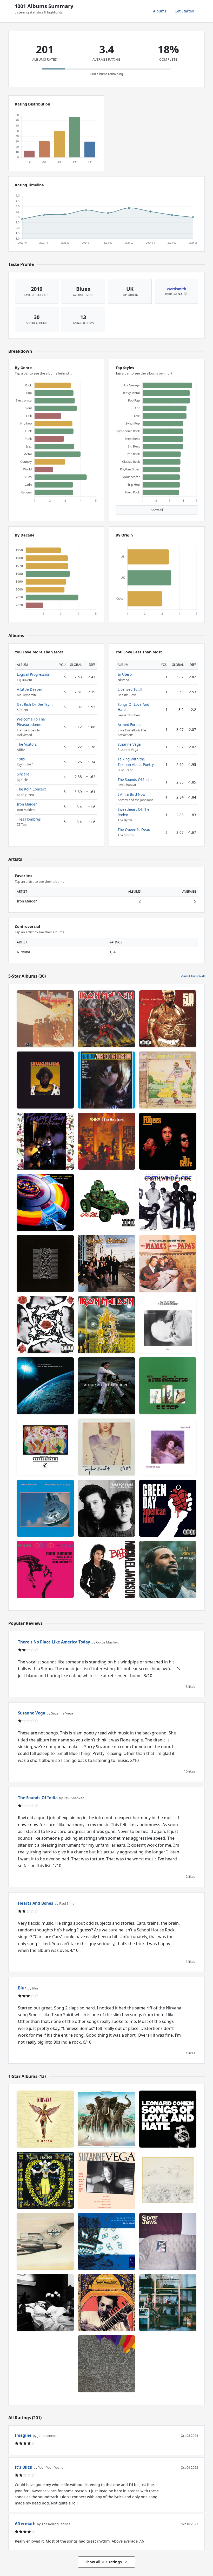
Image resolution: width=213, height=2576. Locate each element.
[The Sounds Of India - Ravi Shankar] (106, 2303)
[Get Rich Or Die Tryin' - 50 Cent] (168, 1019)
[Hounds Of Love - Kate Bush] (168, 1447)
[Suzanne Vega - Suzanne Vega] (106, 2180)
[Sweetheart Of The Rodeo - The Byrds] (45, 2180)
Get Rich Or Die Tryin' (35, 704)
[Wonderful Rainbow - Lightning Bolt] (106, 2364)
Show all (157, 510)
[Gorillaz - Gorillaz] (106, 1202)
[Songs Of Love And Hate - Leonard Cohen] (168, 2119)
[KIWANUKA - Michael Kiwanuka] (45, 1080)
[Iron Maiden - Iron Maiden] (106, 1325)
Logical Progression (34, 674)
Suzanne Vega (129, 744)
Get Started (184, 11)
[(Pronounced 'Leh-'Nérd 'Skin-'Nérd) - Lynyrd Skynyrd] (106, 1264)
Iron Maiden (27, 804)
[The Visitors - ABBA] (106, 1141)
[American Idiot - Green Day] (168, 1508)
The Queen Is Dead (134, 830)
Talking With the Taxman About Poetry (136, 762)
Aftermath (25, 2524)
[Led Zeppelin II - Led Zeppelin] (45, 1019)
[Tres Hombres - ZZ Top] (168, 1386)
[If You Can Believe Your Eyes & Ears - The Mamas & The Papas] (168, 1264)
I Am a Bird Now (132, 794)
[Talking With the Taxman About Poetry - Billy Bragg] (106, 2241)
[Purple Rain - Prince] (45, 1141)
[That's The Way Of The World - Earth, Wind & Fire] (168, 1202)
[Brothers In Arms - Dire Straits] (45, 1508)
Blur (22, 1988)
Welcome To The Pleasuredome (31, 722)
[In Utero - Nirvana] (45, 2119)
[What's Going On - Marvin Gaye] (168, 1569)
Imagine (23, 2435)
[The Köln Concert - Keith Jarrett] (168, 1325)
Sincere (23, 774)
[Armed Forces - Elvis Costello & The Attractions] (106, 2119)
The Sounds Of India (135, 779)
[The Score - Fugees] (168, 1141)
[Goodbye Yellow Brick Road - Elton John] (168, 1080)
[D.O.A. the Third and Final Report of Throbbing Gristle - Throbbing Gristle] (168, 2303)
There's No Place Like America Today (54, 1642)
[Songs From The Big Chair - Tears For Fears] (106, 1508)
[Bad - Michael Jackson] (106, 1569)
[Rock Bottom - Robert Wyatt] (168, 2180)
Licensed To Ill (130, 689)
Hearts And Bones (36, 1903)
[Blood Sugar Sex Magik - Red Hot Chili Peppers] (45, 1325)
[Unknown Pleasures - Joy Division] (45, 1264)
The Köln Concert (31, 789)
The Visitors (27, 744)
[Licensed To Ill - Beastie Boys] (45, 2241)
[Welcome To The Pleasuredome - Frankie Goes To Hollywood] (45, 1447)
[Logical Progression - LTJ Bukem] (45, 1386)
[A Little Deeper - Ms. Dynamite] (106, 1386)
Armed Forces (129, 725)
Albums (160, 11)
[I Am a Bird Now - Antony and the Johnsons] (45, 2303)
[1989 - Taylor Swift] (106, 1447)
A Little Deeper (30, 689)
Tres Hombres (29, 819)
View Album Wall (193, 976)
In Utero (125, 674)
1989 (21, 759)
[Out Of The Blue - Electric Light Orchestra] (45, 1202)
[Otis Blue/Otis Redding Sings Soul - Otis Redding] (106, 1080)
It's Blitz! (24, 2467)
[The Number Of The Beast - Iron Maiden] (106, 1019)
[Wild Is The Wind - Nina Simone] (45, 1569)
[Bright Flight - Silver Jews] (168, 2241)
